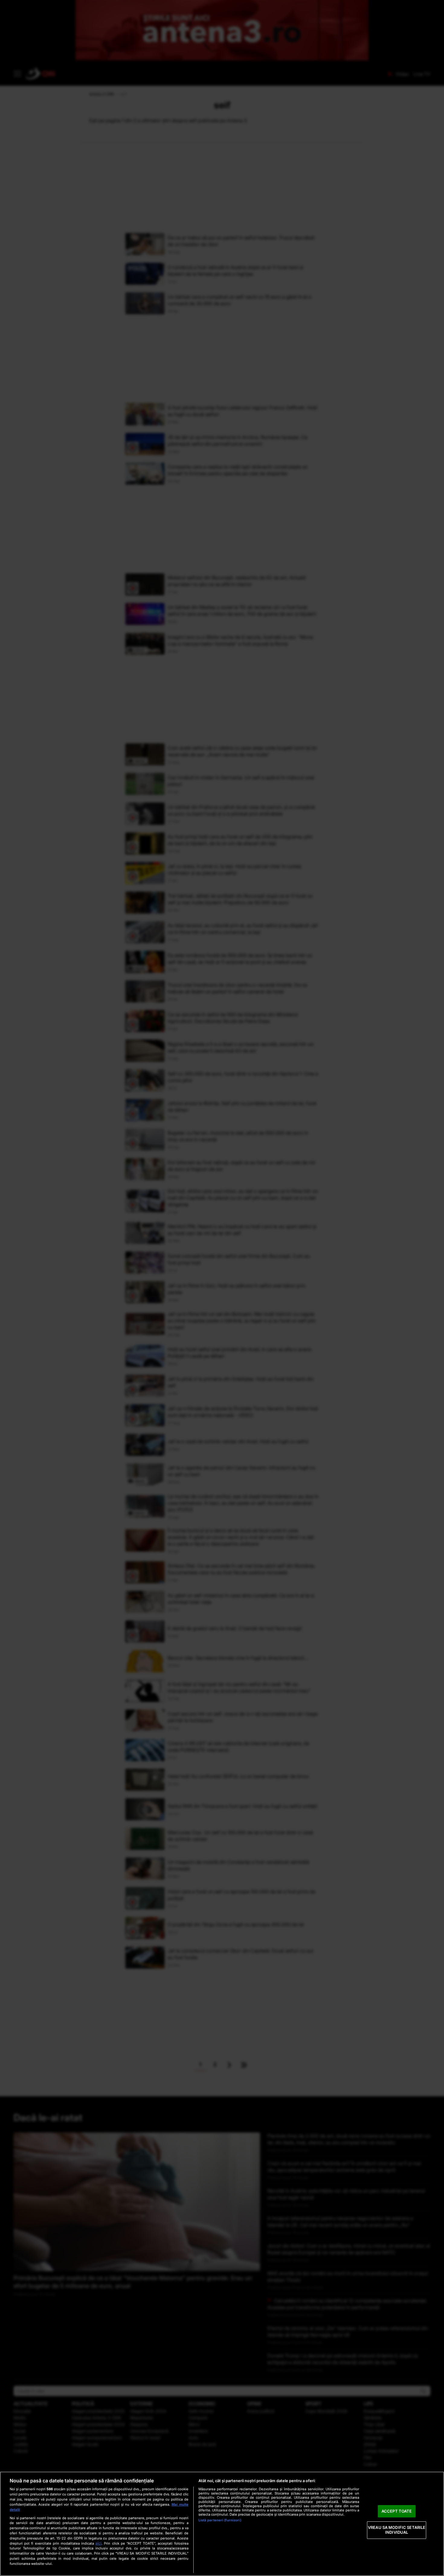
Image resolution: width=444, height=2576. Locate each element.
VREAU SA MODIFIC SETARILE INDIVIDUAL (397, 2530)
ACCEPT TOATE (397, 2511)
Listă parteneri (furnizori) (220, 2520)
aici (98, 2543)
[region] (222, 2524)
